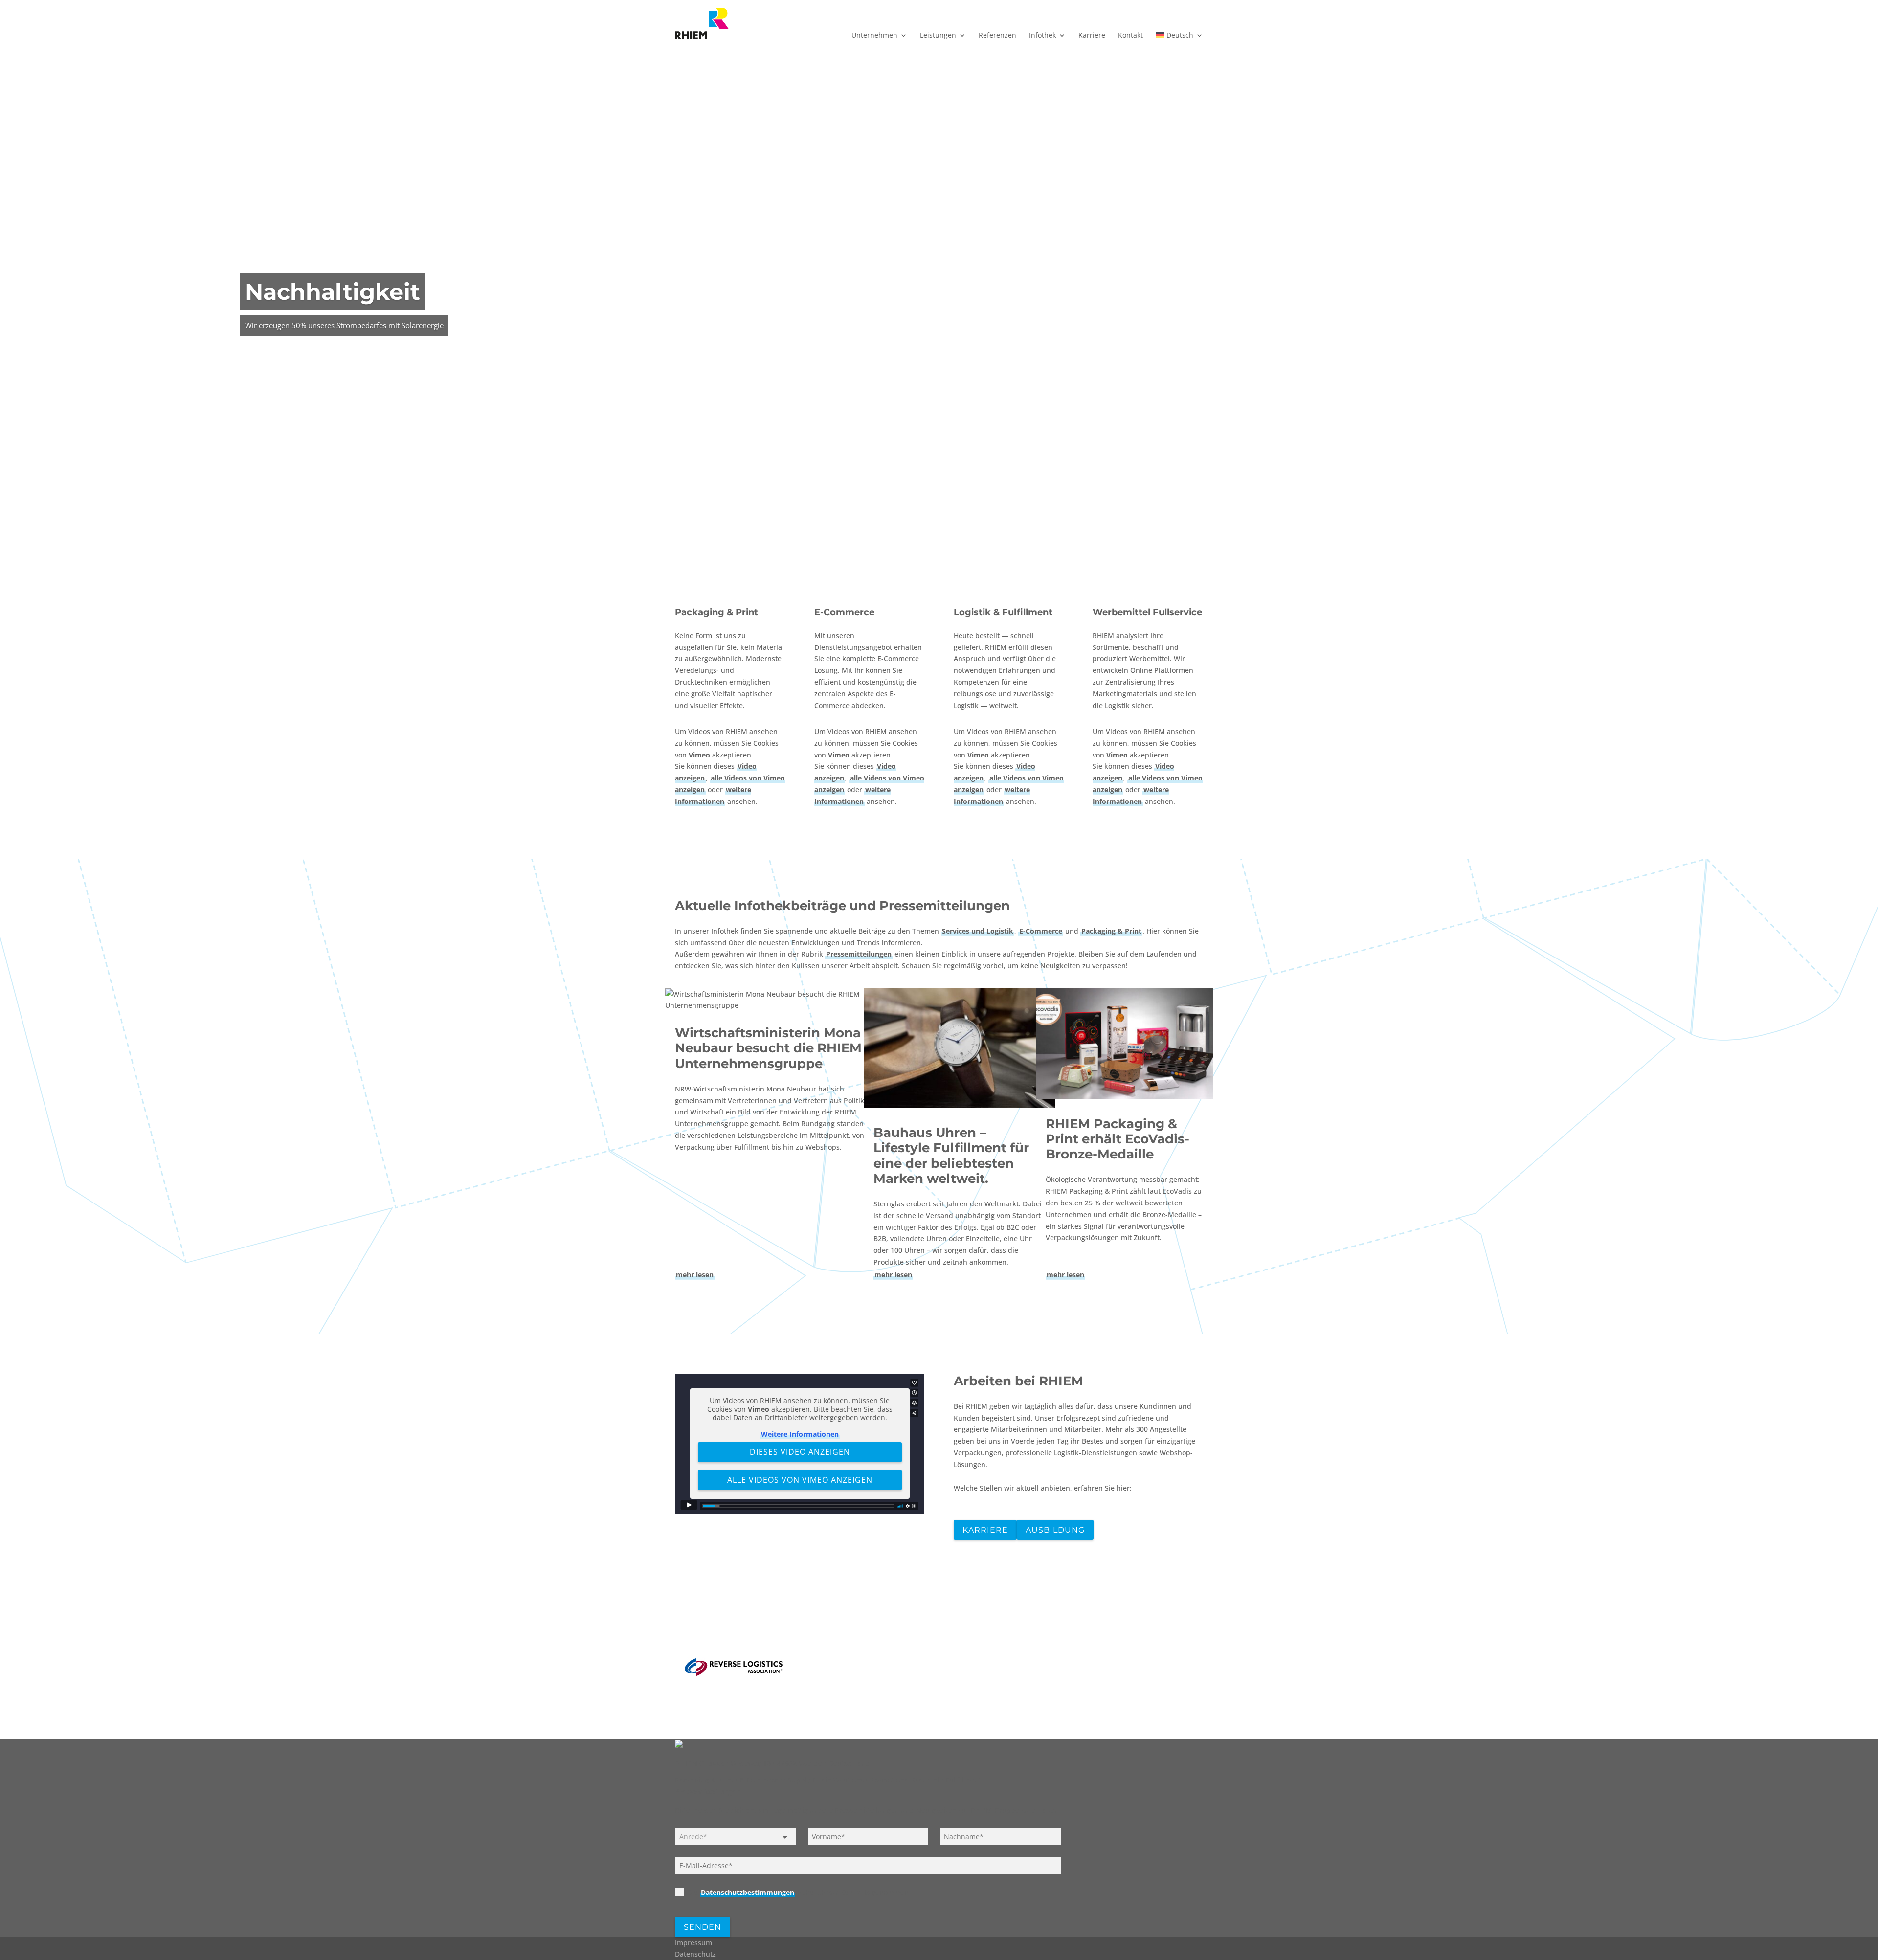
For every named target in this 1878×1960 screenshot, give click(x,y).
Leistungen (938, 36)
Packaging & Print (716, 612)
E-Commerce (844, 612)
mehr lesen (695, 1275)
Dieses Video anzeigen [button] (800, 1452)
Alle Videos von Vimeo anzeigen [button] (800, 1480)
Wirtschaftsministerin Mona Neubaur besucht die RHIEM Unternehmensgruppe (768, 1048)
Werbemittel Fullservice (1147, 612)
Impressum (693, 1943)
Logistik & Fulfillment (1003, 612)
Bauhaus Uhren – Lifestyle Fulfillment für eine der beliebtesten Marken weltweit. (951, 1156)
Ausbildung (1055, 1530)
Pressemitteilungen (859, 954)
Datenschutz (695, 1954)
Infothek (1042, 36)
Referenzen (997, 36)
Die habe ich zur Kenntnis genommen (798, 1892)
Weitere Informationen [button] (800, 1434)
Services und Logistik (978, 931)
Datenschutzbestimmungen (748, 1892)
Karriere (1092, 36)
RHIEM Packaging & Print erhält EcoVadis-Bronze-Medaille (1118, 1139)
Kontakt (1130, 36)
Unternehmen (874, 36)
